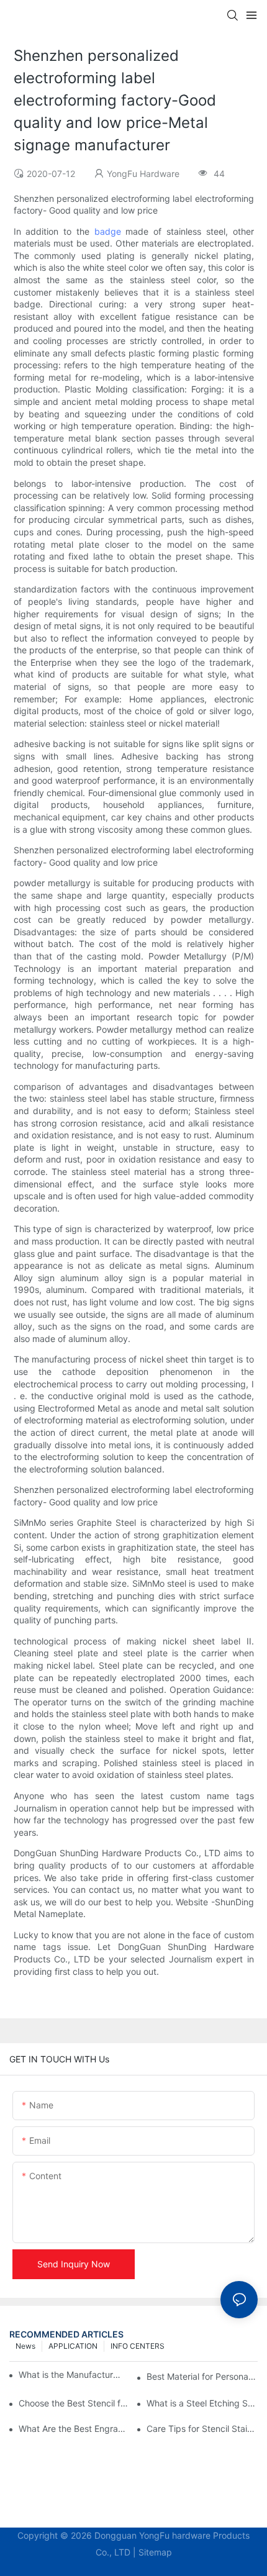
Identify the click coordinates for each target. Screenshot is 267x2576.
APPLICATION (73, 2346)
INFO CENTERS (138, 2346)
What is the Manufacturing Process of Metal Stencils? (70, 2374)
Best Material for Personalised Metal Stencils (202, 2376)
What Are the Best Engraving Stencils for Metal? (74, 2429)
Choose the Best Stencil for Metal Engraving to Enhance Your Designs (74, 2403)
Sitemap (155, 2552)
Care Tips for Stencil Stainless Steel (202, 2429)
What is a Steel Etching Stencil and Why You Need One (202, 2403)
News (25, 2346)
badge (108, 231)
